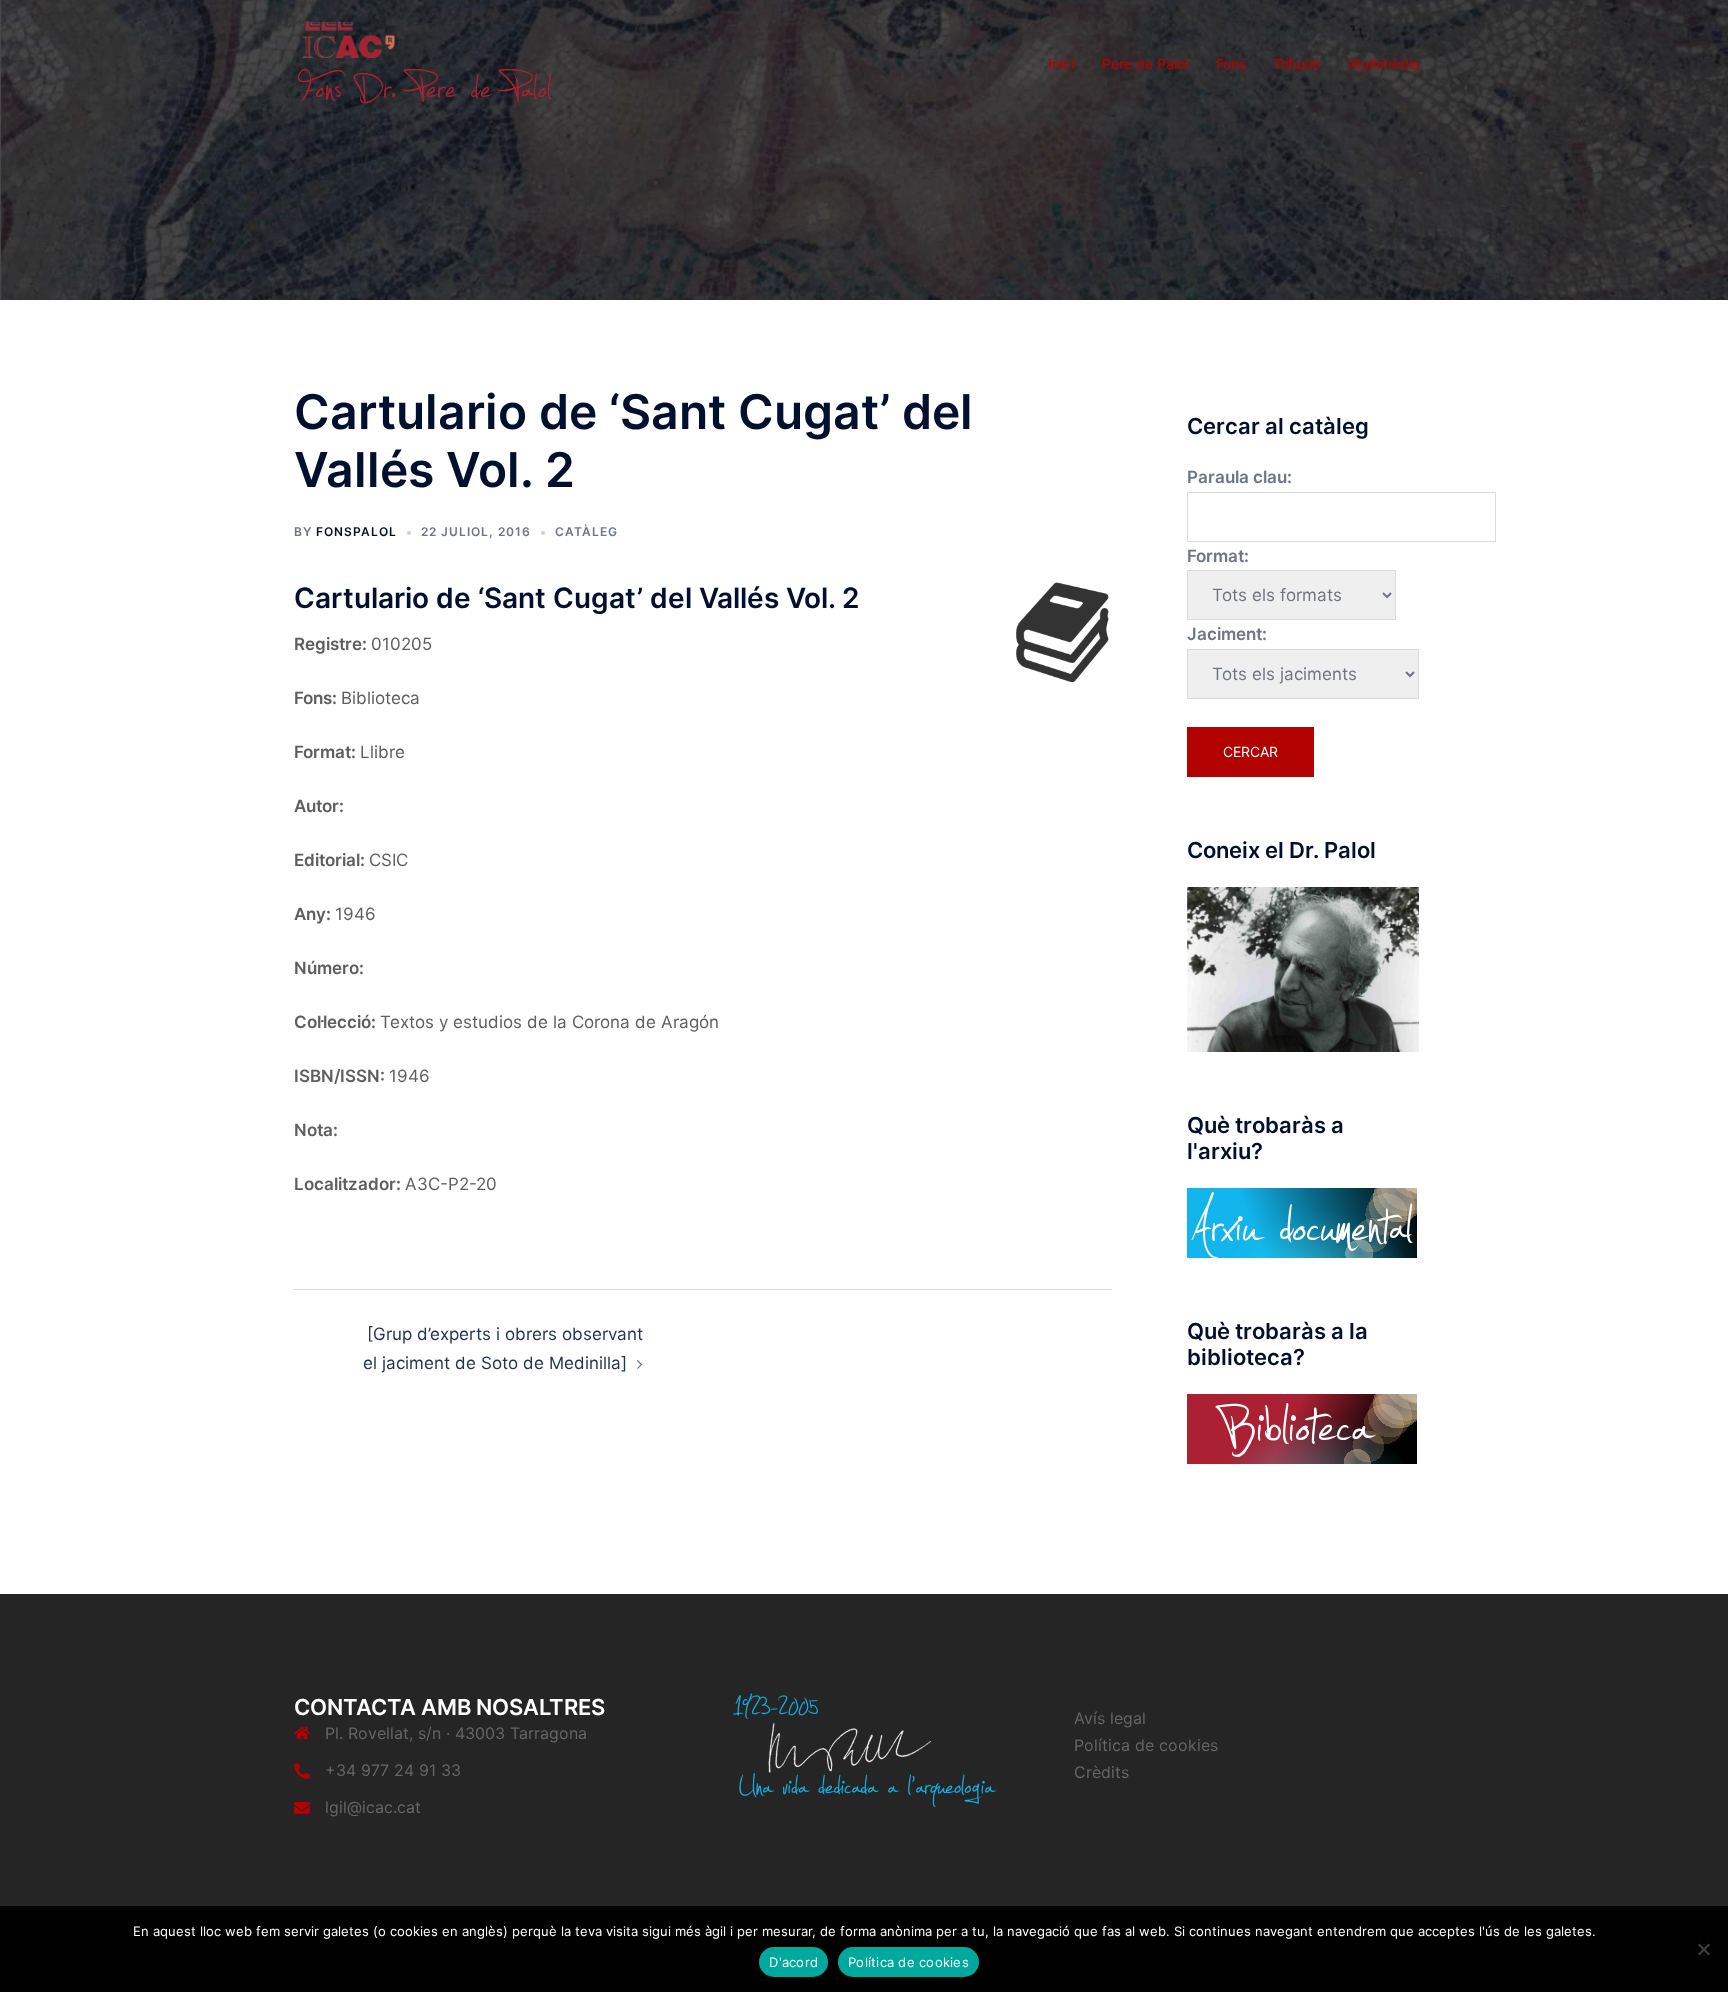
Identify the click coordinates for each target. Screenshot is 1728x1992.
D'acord (793, 1962)
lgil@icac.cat (373, 1807)
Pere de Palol (1145, 63)
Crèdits (1101, 1772)
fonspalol (356, 531)
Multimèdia (1384, 63)
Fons (1231, 63)
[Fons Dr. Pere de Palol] (424, 62)
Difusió (1297, 63)
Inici (1061, 63)
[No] (1703, 1949)
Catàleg (586, 531)
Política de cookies (1146, 1745)
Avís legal (1110, 1718)
